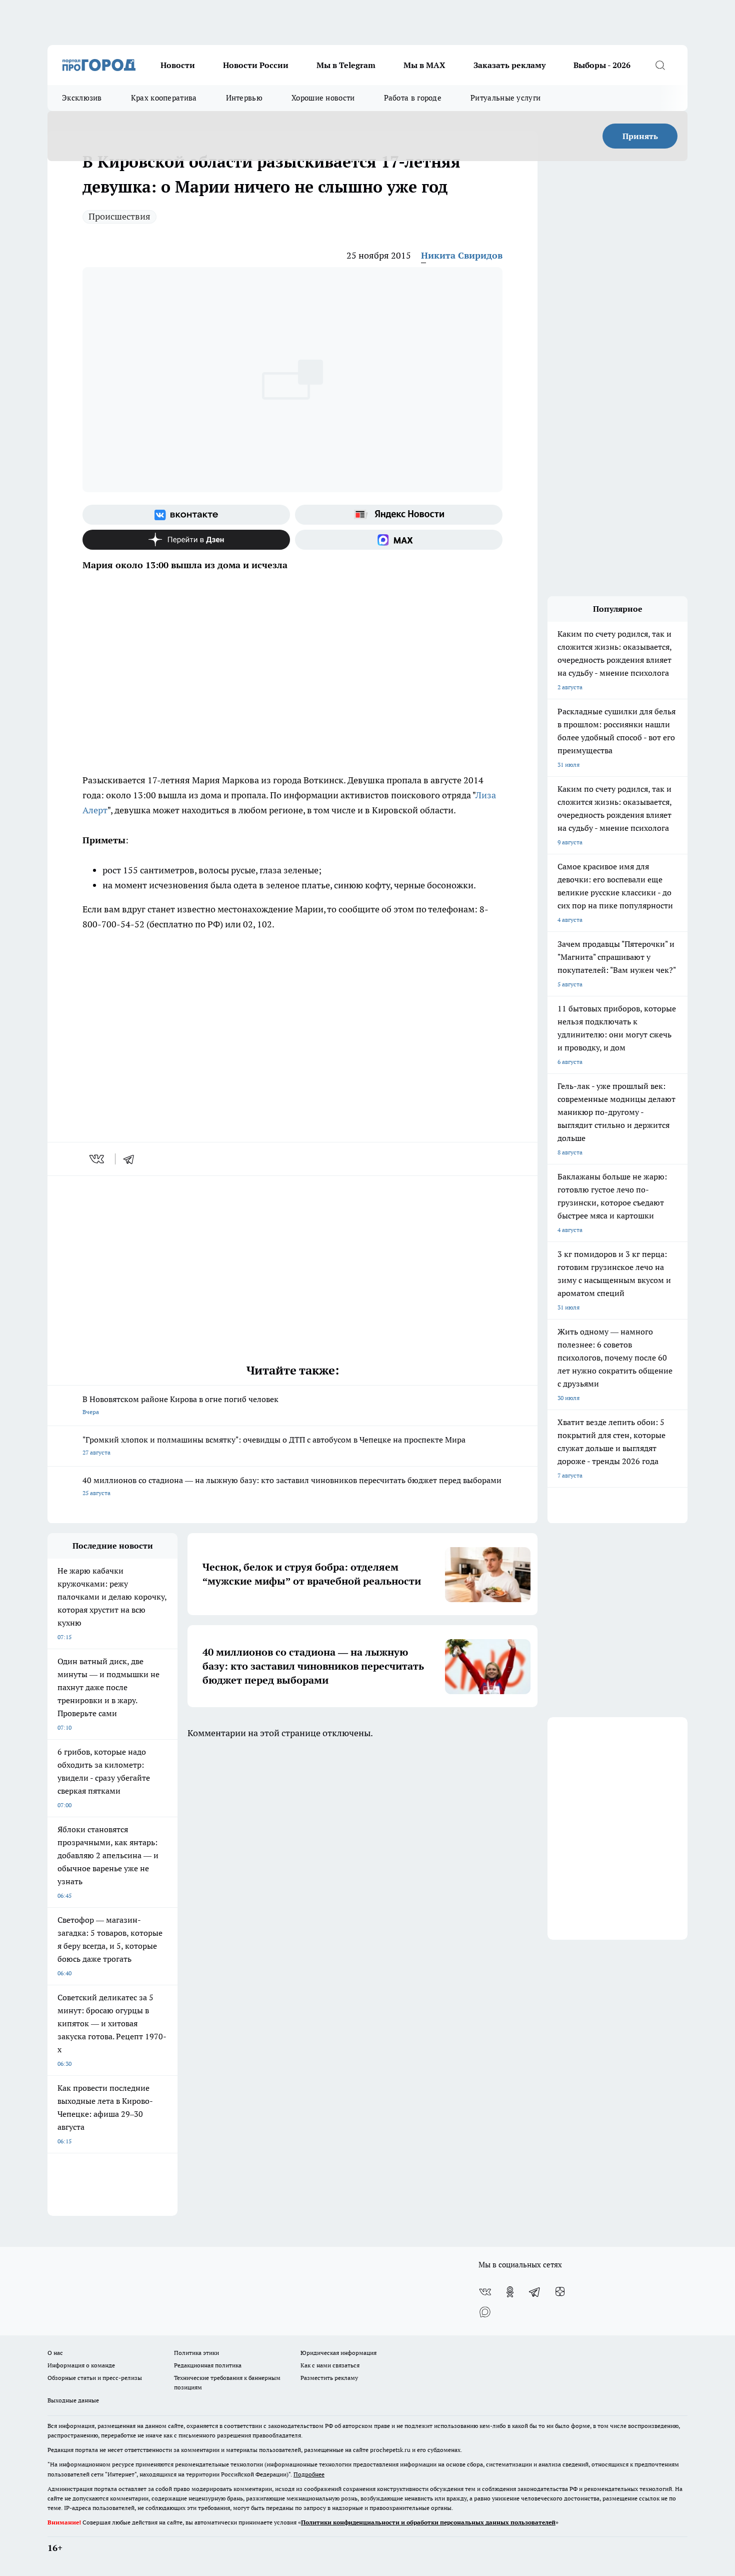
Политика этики (196, 2353)
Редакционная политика (208, 2365)
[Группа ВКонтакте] (186, 515)
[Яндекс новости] (399, 515)
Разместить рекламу (329, 2378)
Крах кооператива (164, 98)
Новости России (256, 65)
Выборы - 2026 (602, 65)
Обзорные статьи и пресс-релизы (95, 2378)
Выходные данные (73, 2400)
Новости (178, 65)
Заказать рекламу (509, 65)
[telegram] (132, 1159)
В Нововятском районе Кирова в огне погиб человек (180, 1405)
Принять (640, 136)
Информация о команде (81, 2365)
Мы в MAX (424, 65)
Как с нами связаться (330, 2365)
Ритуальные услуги (505, 98)
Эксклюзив (82, 98)
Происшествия (119, 216)
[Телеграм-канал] (535, 2292)
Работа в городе (413, 98)
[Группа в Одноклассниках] (510, 2292)
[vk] (98, 1159)
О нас (55, 2353)
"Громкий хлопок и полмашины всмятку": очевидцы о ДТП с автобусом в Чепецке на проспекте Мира (274, 1445)
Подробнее (309, 2474)
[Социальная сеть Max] (399, 540)
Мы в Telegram (346, 65)
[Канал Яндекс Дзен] (186, 540)
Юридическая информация (338, 2353)
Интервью (244, 98)
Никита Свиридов (462, 255)
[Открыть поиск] (660, 65)
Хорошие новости (323, 98)
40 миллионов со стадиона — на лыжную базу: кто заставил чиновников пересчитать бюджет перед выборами (292, 1486)
